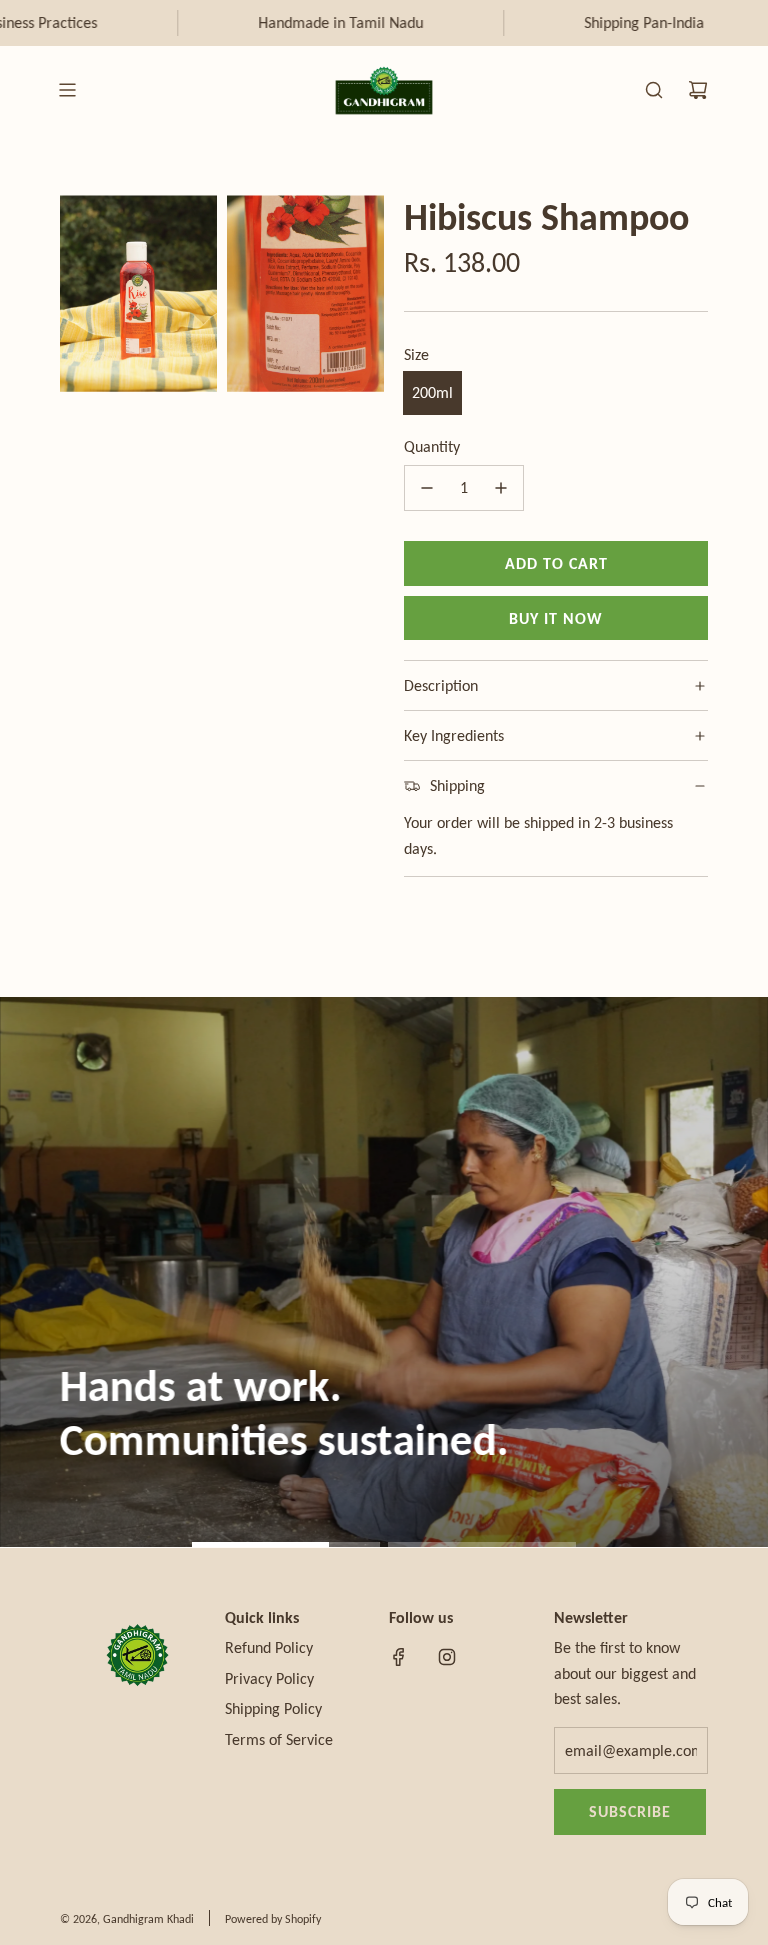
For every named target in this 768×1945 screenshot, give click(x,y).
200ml (432, 392)
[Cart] (698, 90)
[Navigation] (67, 90)
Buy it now (556, 618)
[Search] (654, 90)
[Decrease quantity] (427, 488)
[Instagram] (447, 1657)
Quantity (432, 446)
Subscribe (630, 1811)
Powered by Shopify (273, 1919)
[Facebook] (399, 1657)
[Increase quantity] (501, 488)
